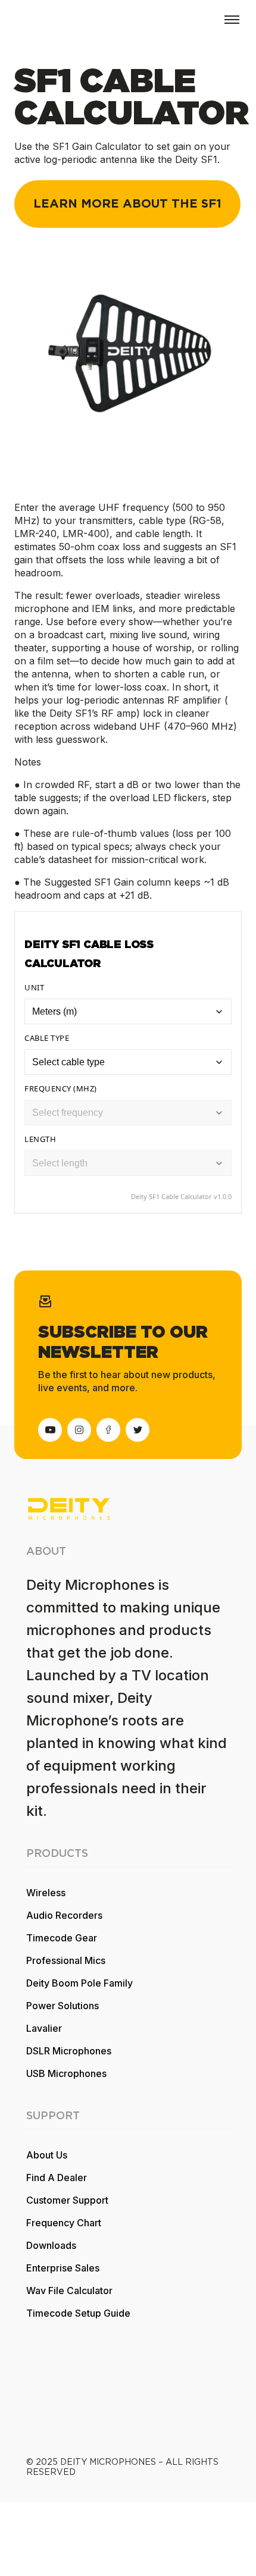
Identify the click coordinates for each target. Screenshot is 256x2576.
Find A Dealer (57, 2177)
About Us (47, 2155)
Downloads (51, 2245)
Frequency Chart (64, 2223)
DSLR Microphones (69, 2051)
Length (40, 1139)
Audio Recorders (64, 1915)
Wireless (46, 1893)
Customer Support (67, 2200)
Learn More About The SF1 (127, 204)
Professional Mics (66, 1960)
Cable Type (47, 1038)
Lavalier (44, 2028)
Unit (34, 987)
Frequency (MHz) (61, 1088)
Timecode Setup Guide (78, 2313)
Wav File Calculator (69, 2291)
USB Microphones (66, 2073)
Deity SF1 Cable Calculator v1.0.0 (181, 1196)
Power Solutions (63, 2006)
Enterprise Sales (63, 2268)
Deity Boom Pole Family (79, 1983)
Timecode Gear (62, 1938)
